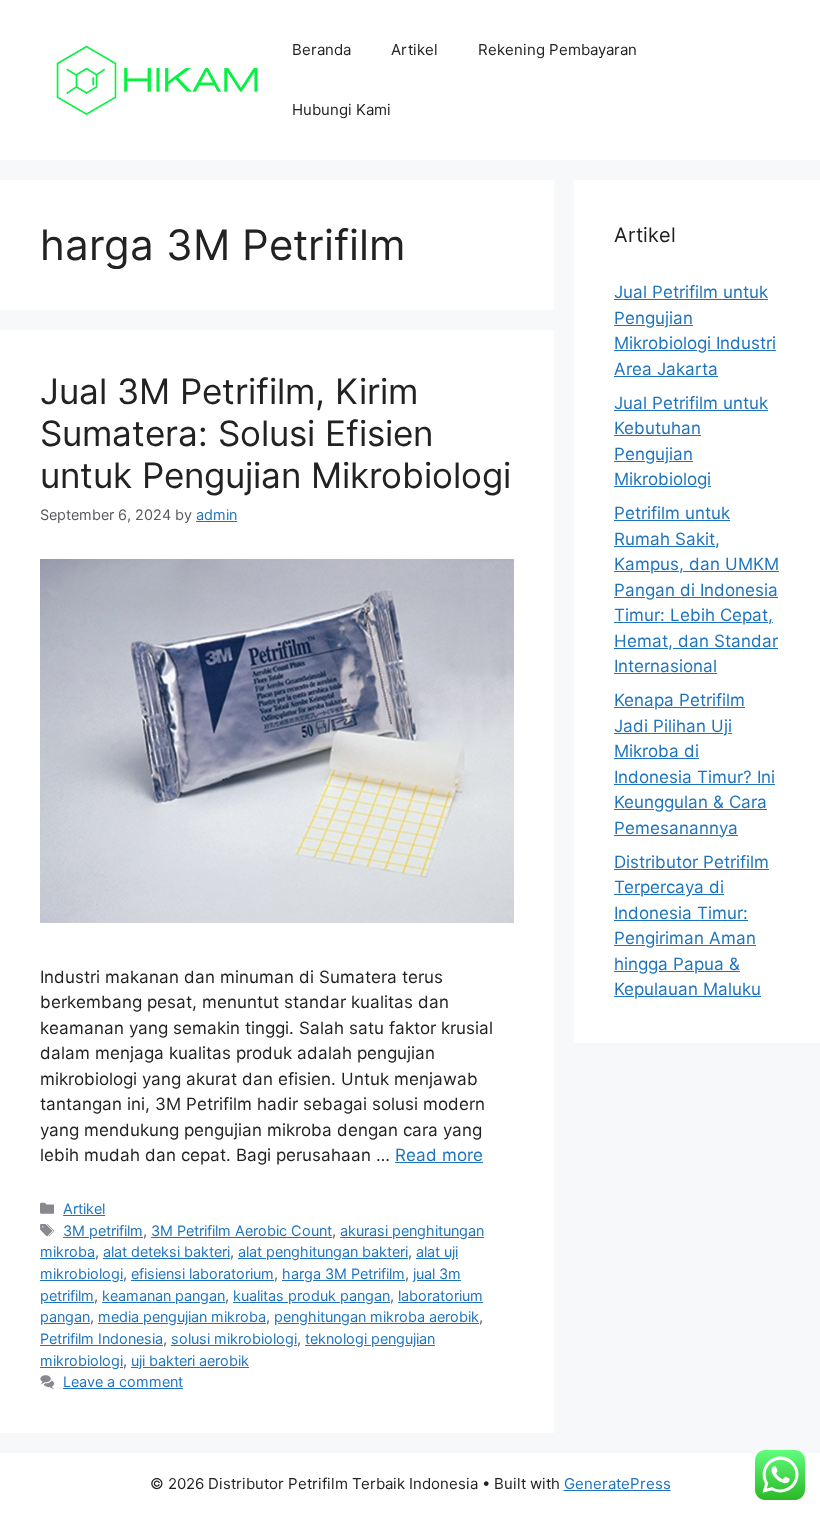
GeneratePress (617, 1483)
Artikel (414, 49)
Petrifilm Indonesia (101, 1338)
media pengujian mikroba (182, 1316)
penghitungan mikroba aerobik (376, 1316)
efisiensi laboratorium (202, 1273)
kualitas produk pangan (311, 1295)
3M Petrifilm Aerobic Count (241, 1230)
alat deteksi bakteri (166, 1251)
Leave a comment (123, 1381)
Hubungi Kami (341, 109)
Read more (439, 1155)
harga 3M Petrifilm (343, 1273)
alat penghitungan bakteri (323, 1251)
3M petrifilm (103, 1230)
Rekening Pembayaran (557, 49)
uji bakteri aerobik (190, 1360)
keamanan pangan (163, 1295)
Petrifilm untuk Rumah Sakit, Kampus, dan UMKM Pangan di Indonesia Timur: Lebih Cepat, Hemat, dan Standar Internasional (696, 589)
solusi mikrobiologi (234, 1338)
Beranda (321, 49)
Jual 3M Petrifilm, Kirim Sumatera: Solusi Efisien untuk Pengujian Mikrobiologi (275, 433)
